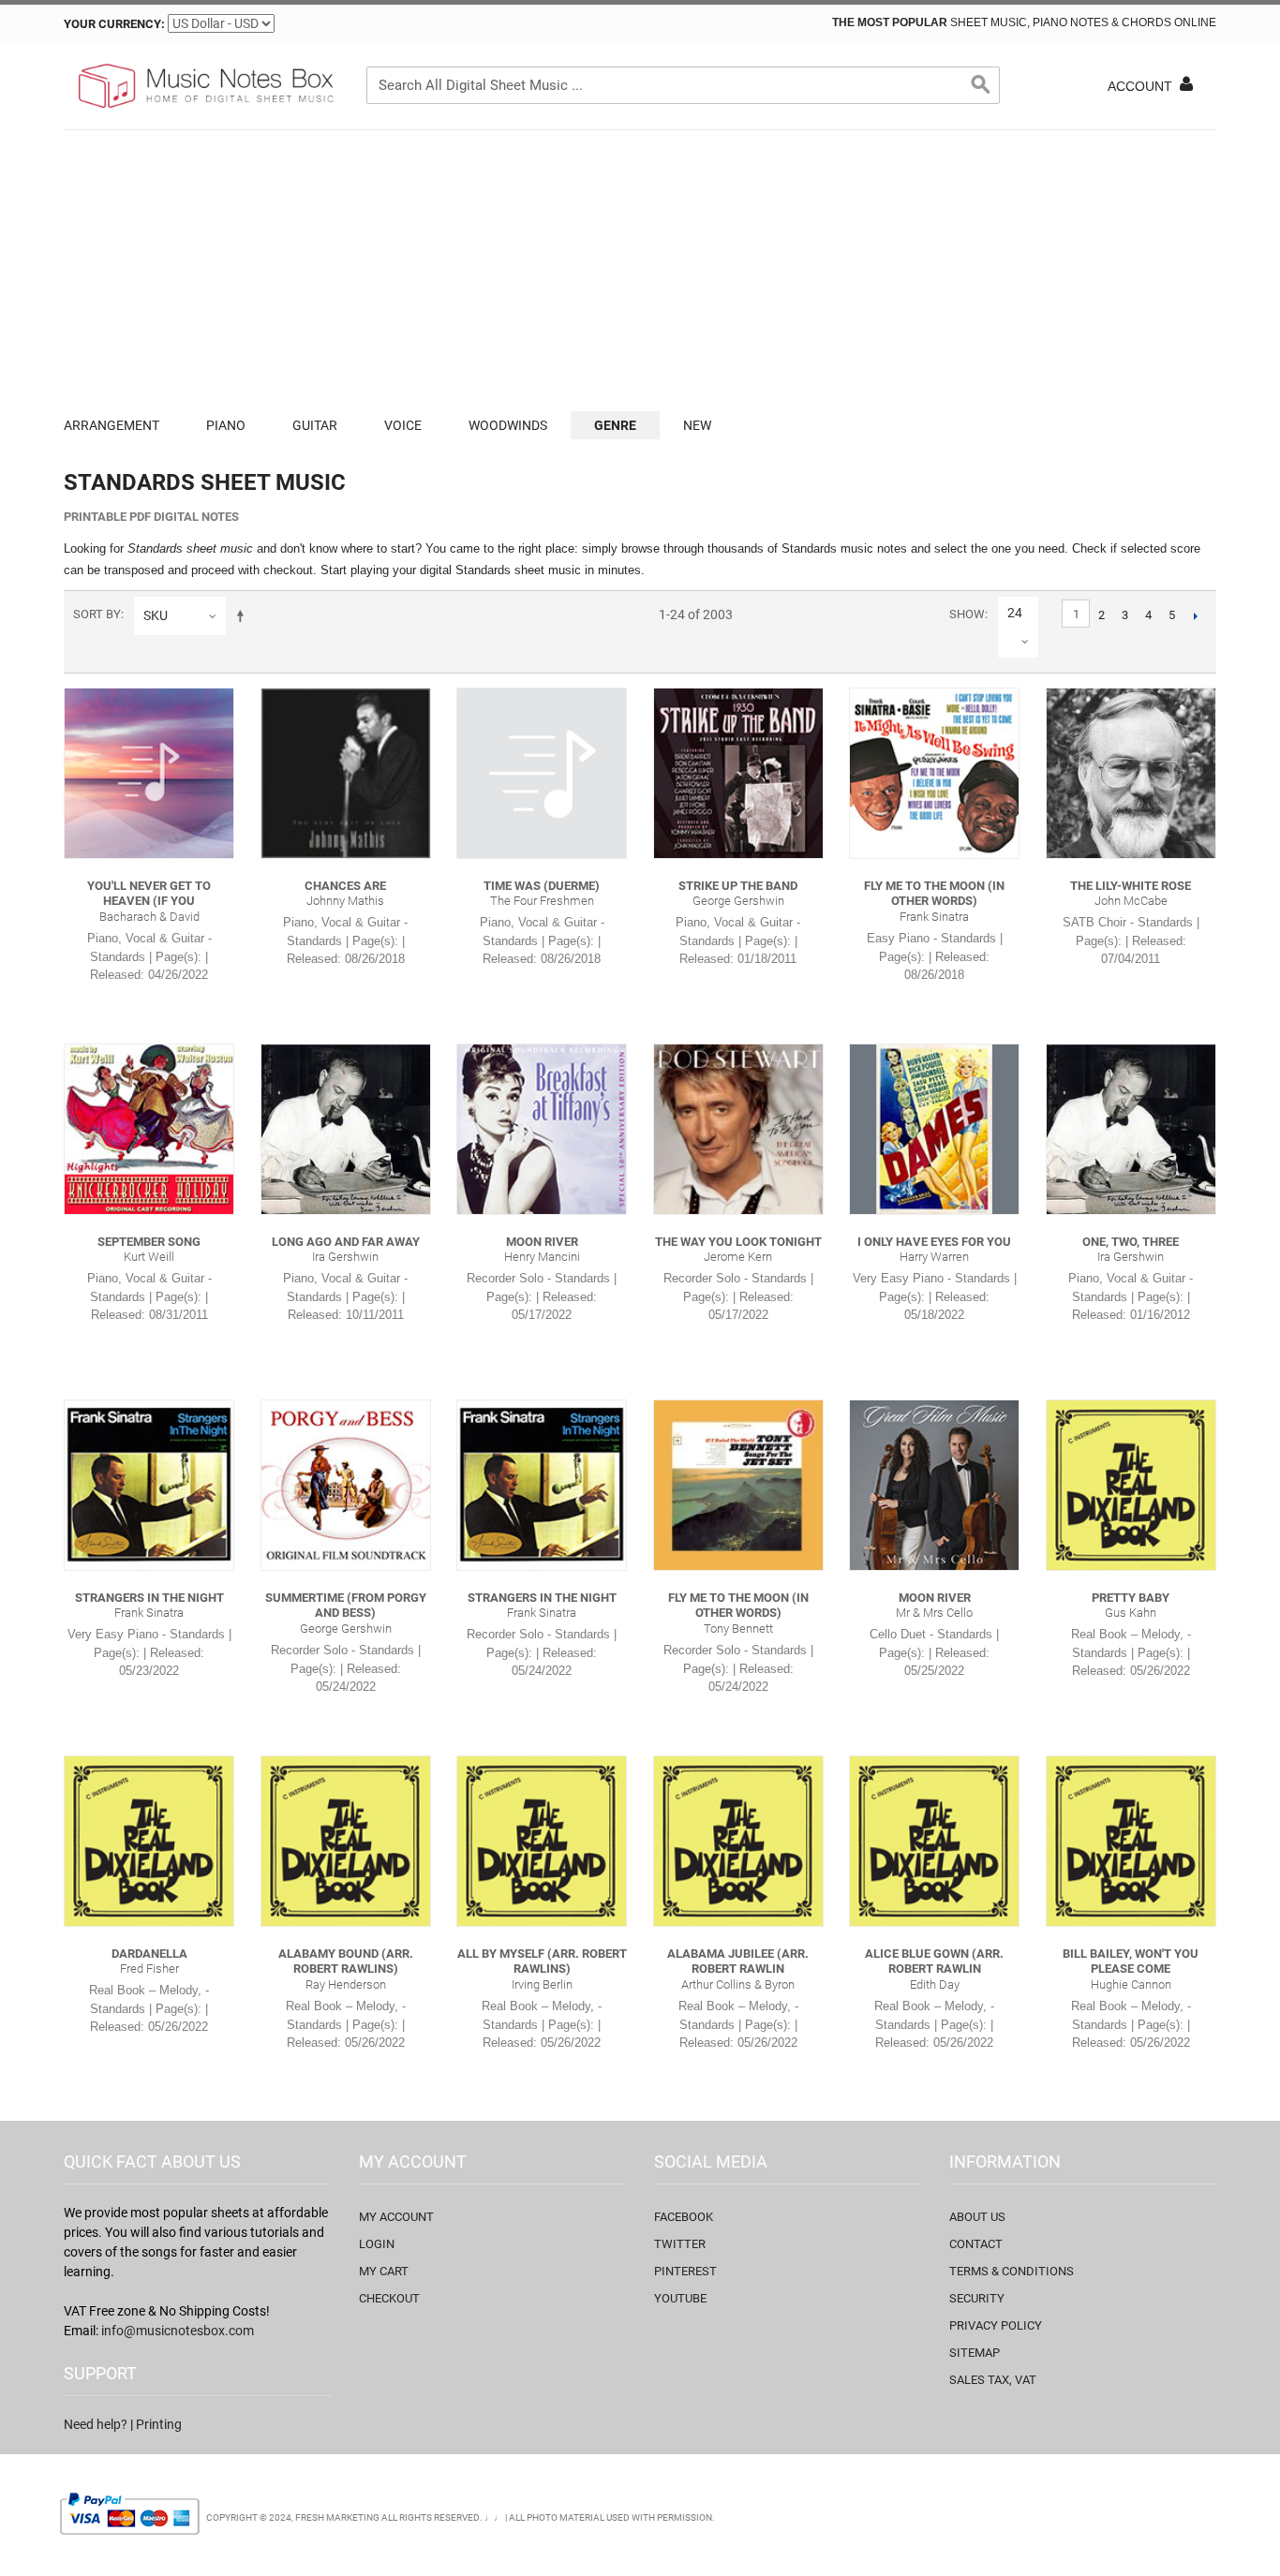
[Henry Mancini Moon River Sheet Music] (542, 1129)
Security (977, 2298)
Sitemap (975, 2353)
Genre (615, 425)
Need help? (96, 2424)
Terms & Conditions (1012, 2271)
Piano (226, 425)
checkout (389, 2298)
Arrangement (112, 425)
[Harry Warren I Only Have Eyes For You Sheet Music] (934, 1129)
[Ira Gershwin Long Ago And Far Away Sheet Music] (346, 1129)
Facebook (684, 2217)
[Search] (981, 85)
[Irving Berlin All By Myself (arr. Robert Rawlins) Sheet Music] (542, 1841)
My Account (396, 2217)
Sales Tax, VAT (993, 2380)
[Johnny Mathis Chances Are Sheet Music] (346, 773)
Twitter (680, 2244)
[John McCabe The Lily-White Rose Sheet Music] (1131, 773)
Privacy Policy (996, 2325)
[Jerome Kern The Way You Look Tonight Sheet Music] (738, 1129)
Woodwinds (508, 425)
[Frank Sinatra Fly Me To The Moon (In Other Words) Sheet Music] (934, 773)
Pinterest (685, 2271)
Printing (159, 2424)
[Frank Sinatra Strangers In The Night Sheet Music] (149, 1485)
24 (1015, 613)
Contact (976, 2244)
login (377, 2244)
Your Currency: (114, 24)
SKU (156, 615)
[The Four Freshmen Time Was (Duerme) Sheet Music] (542, 773)
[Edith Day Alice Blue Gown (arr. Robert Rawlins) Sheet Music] (934, 1841)
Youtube (680, 2298)
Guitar (315, 425)
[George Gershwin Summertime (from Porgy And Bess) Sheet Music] (346, 1485)
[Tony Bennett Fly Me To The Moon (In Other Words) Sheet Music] (738, 1485)
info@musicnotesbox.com (178, 2331)
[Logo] (204, 86)
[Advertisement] (640, 271)
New (697, 425)
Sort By (97, 614)
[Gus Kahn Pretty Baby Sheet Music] (1131, 1485)
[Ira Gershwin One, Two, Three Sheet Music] (1131, 1129)
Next (1195, 615)
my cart (384, 2271)
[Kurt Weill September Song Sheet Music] (149, 1129)
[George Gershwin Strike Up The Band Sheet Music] (738, 773)
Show (967, 614)
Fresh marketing (337, 2517)
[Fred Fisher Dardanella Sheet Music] (149, 1841)
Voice (403, 425)
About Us (977, 2217)
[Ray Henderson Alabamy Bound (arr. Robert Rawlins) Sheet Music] (346, 1841)
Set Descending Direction (244, 615)
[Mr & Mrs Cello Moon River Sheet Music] (934, 1485)
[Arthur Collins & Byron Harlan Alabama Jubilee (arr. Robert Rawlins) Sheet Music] (738, 1841)
